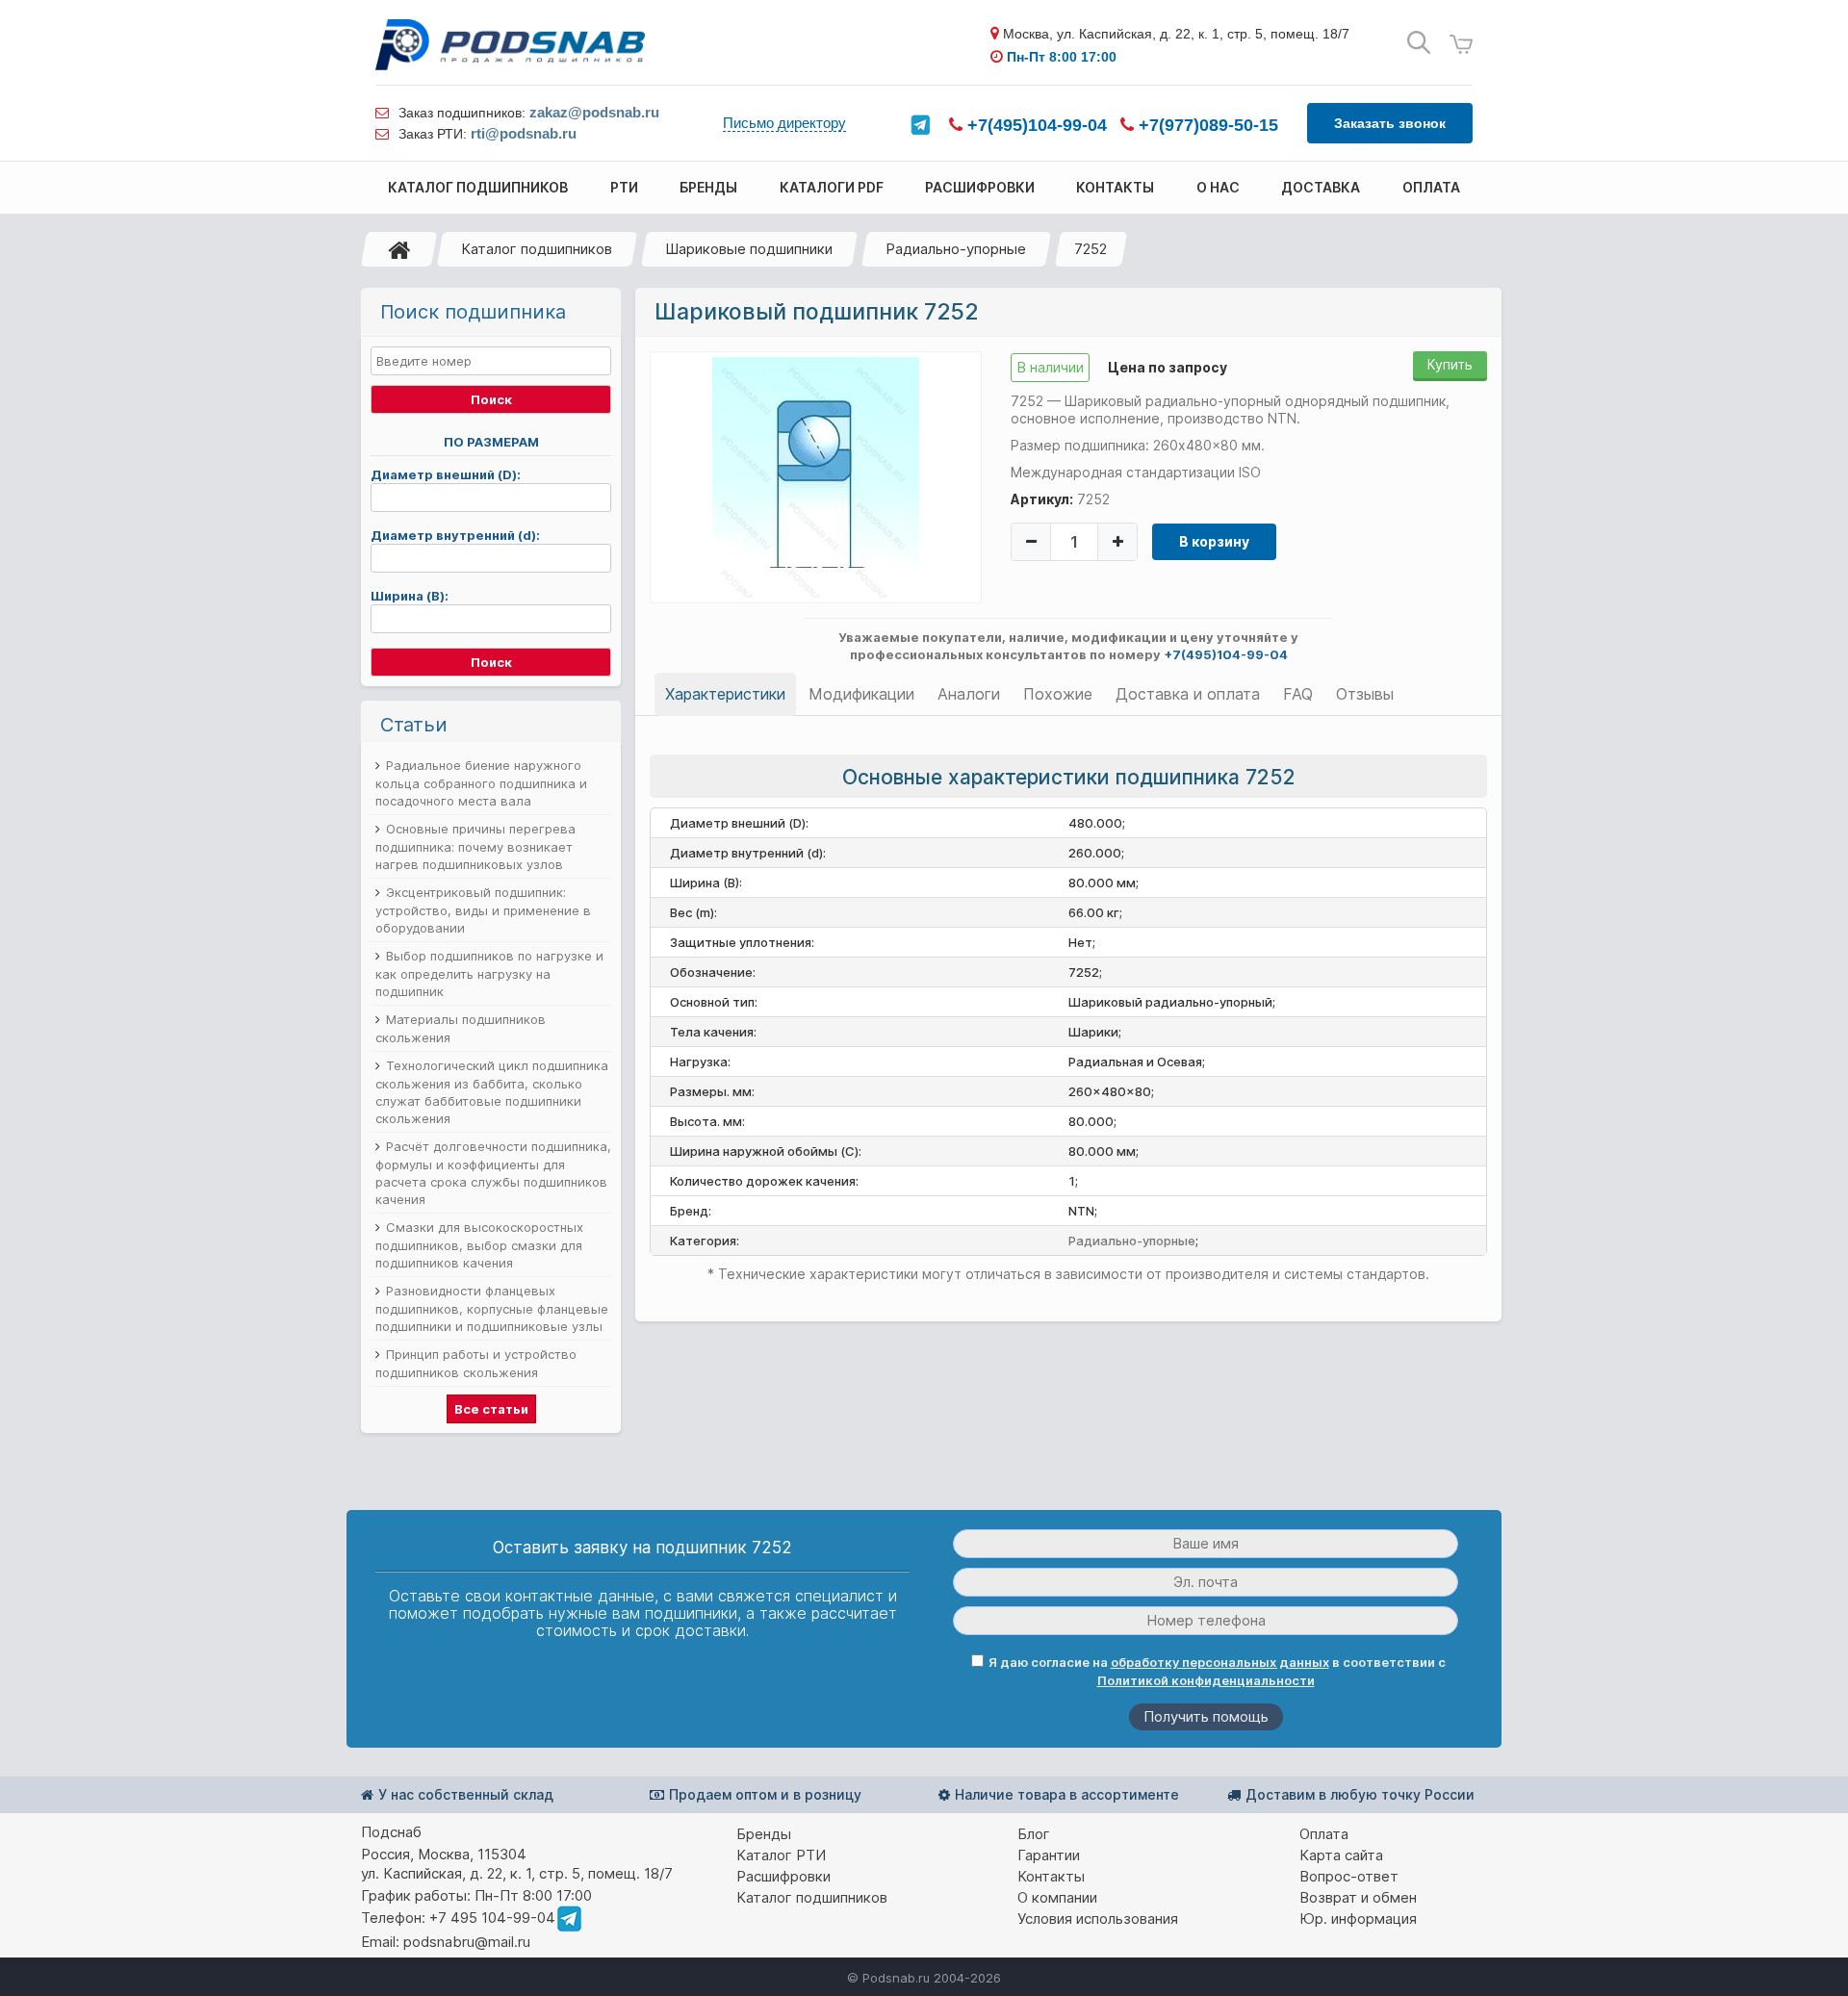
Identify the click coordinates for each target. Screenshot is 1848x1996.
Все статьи (491, 1409)
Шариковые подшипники (749, 249)
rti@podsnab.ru (524, 133)
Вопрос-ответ (1349, 1876)
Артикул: (1042, 499)
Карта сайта (1341, 1855)
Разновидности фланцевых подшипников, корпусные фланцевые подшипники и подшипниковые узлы (492, 1308)
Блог (1034, 1834)
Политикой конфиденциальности (1206, 1680)
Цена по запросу (1168, 367)
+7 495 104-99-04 (492, 1918)
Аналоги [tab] (969, 694)
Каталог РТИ (781, 1855)
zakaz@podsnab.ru (594, 112)
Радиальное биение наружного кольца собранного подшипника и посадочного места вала (481, 783)
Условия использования (1098, 1919)
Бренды (764, 1834)
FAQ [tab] (1298, 694)
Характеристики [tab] (725, 694)
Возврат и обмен (1358, 1897)
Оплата (1324, 1834)
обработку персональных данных (1220, 1662)
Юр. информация (1358, 1919)
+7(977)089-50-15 (1206, 125)
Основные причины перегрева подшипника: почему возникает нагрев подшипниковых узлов (475, 846)
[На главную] (399, 249)
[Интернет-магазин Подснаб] (510, 45)
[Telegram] (920, 125)
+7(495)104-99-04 (1035, 125)
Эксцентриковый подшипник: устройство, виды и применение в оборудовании (483, 910)
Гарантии (1049, 1855)
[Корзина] (1461, 45)
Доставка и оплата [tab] (1188, 694)
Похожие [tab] (1058, 694)
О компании (1057, 1897)
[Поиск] (1419, 43)
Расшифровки (783, 1876)
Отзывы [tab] (1365, 694)
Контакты (1051, 1876)
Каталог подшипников (537, 249)
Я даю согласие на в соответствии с (1217, 1671)
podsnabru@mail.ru (467, 1942)
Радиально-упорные (956, 249)
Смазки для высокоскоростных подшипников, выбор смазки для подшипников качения (479, 1245)
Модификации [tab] (861, 694)
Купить (1450, 364)
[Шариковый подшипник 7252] (816, 476)
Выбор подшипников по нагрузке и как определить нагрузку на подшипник (489, 973)
